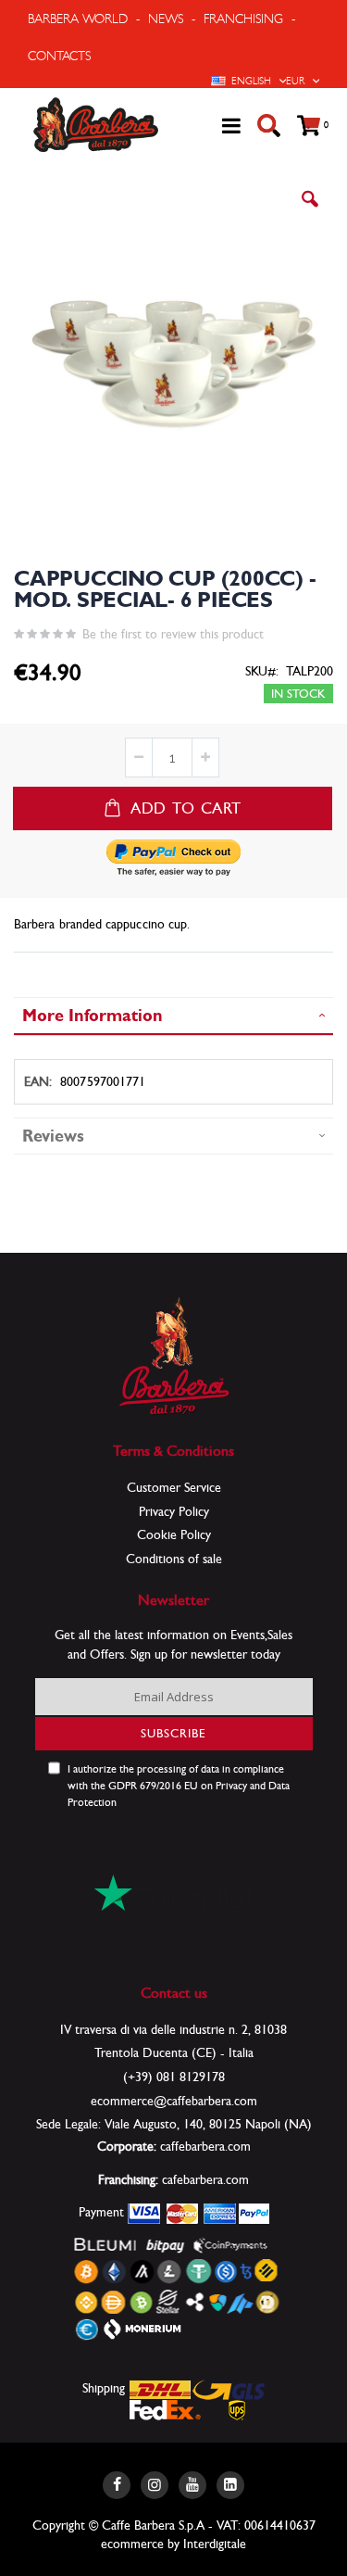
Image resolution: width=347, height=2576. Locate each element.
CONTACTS (59, 56)
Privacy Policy (174, 1511)
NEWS (166, 19)
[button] (310, 213)
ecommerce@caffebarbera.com (174, 2101)
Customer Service (174, 1487)
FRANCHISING (243, 19)
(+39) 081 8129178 (174, 2077)
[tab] (173, 1016)
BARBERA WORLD (78, 19)
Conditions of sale (174, 1559)
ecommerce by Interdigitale (173, 2544)
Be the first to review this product (173, 634)
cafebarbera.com (205, 2179)
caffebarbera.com (205, 2146)
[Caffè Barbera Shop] (96, 125)
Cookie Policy (174, 1534)
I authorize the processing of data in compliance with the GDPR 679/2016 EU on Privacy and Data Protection (179, 1786)
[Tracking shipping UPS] (237, 2409)
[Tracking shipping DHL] (161, 2389)
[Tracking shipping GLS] (229, 2389)
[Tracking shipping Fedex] (165, 2409)
